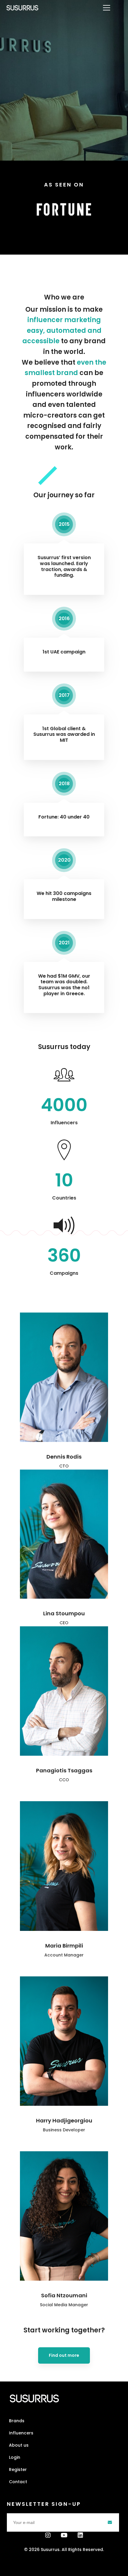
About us (19, 2445)
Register (18, 2470)
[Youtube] (64, 2535)
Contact (18, 2482)
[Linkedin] (80, 2535)
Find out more (64, 2355)
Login (15, 2457)
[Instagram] (48, 2535)
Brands (17, 2421)
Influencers (21, 2433)
